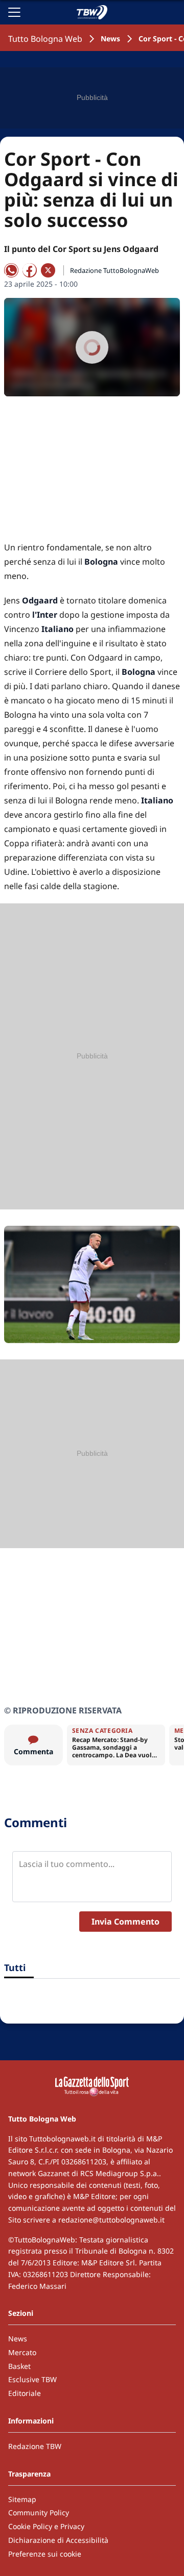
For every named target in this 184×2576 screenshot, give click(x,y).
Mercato (22, 2352)
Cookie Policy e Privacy (46, 2526)
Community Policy (39, 2512)
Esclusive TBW (32, 2379)
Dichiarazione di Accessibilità (58, 2540)
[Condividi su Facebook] (30, 270)
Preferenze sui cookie (45, 2554)
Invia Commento (125, 1922)
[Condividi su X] (48, 270)
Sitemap (22, 2499)
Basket (19, 2366)
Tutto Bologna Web (45, 39)
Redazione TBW (35, 2446)
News (110, 39)
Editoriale (25, 2393)
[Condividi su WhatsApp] (11, 270)
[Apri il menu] (14, 12)
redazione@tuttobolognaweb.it (111, 2220)
